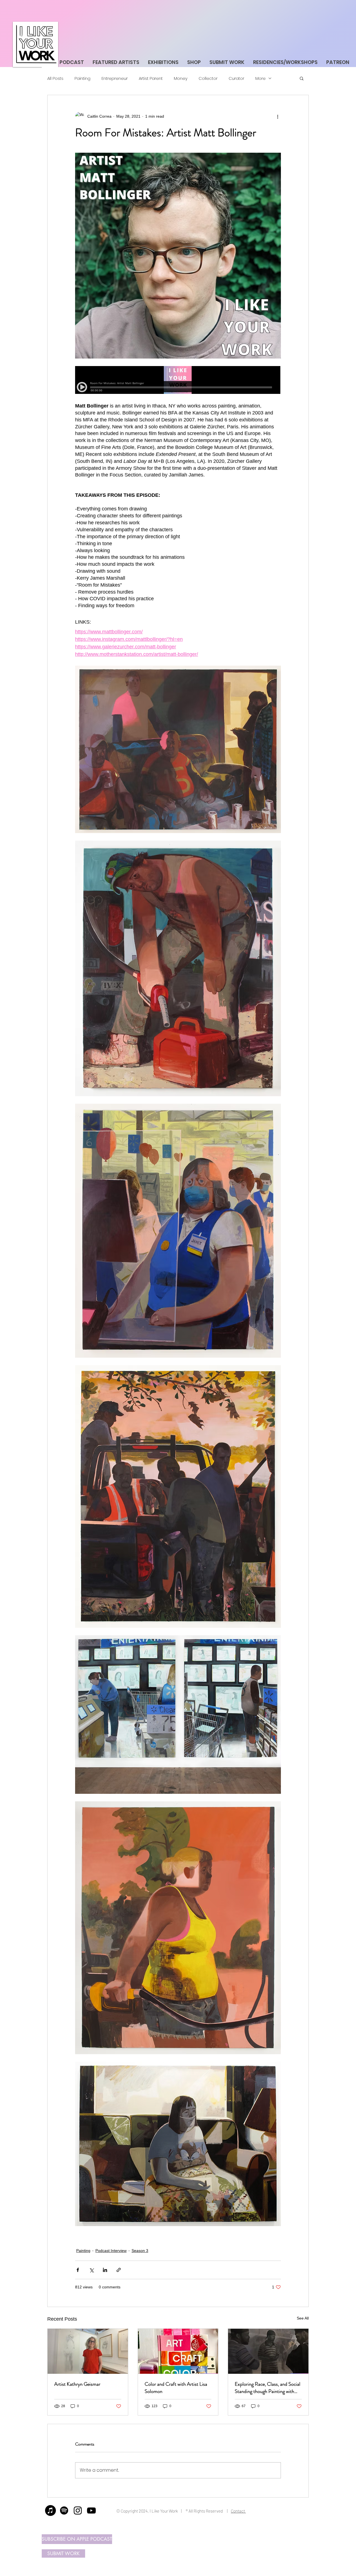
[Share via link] (119, 2270)
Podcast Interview (111, 2251)
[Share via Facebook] (78, 2270)
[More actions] (278, 116)
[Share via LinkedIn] (105, 2270)
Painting (82, 78)
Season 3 (140, 2251)
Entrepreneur (115, 78)
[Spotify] (64, 2510)
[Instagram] (78, 2510)
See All (303, 2318)
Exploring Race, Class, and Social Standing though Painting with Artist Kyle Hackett (268, 2388)
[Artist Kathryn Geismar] (88, 2351)
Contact (238, 2511)
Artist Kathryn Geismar (77, 2384)
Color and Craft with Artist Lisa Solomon (176, 2388)
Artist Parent (151, 78)
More (260, 78)
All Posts (55, 78)
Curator (236, 78)
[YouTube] (91, 2510)
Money (181, 78)
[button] (302, 78)
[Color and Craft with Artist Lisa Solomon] (178, 2351)
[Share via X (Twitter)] (91, 2270)
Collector (208, 78)
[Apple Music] (50, 2510)
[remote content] (178, 381)
